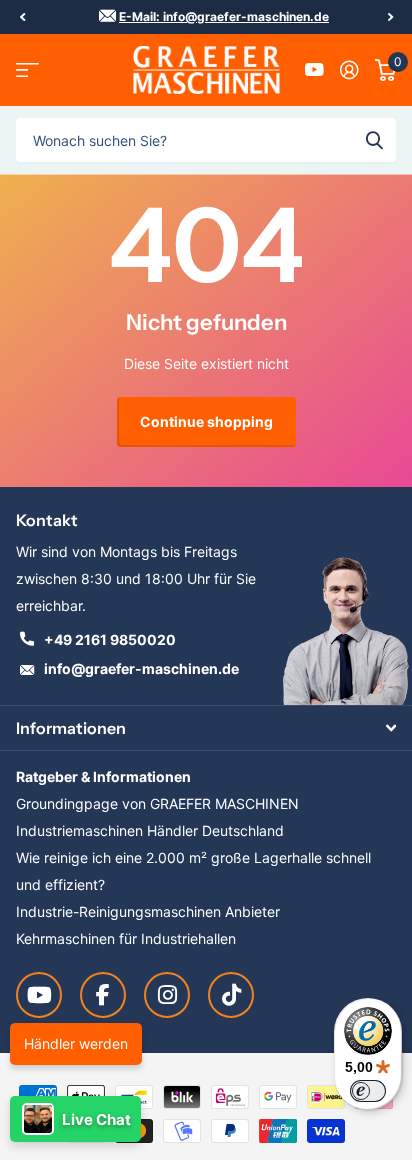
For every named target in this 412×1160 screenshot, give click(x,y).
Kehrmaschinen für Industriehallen (126, 938)
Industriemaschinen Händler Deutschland (150, 830)
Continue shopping (206, 421)
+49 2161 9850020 (110, 639)
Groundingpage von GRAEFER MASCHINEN (157, 803)
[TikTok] (231, 995)
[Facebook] (103, 995)
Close (206, 728)
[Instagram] (167, 995)
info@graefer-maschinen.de (141, 668)
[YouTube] (39, 995)
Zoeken (374, 140)
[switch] (368, 1091)
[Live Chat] (75, 1119)
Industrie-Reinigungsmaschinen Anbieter (148, 911)
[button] (22, 17)
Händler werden (76, 1043)
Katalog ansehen (27, 70)
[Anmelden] (349, 70)
